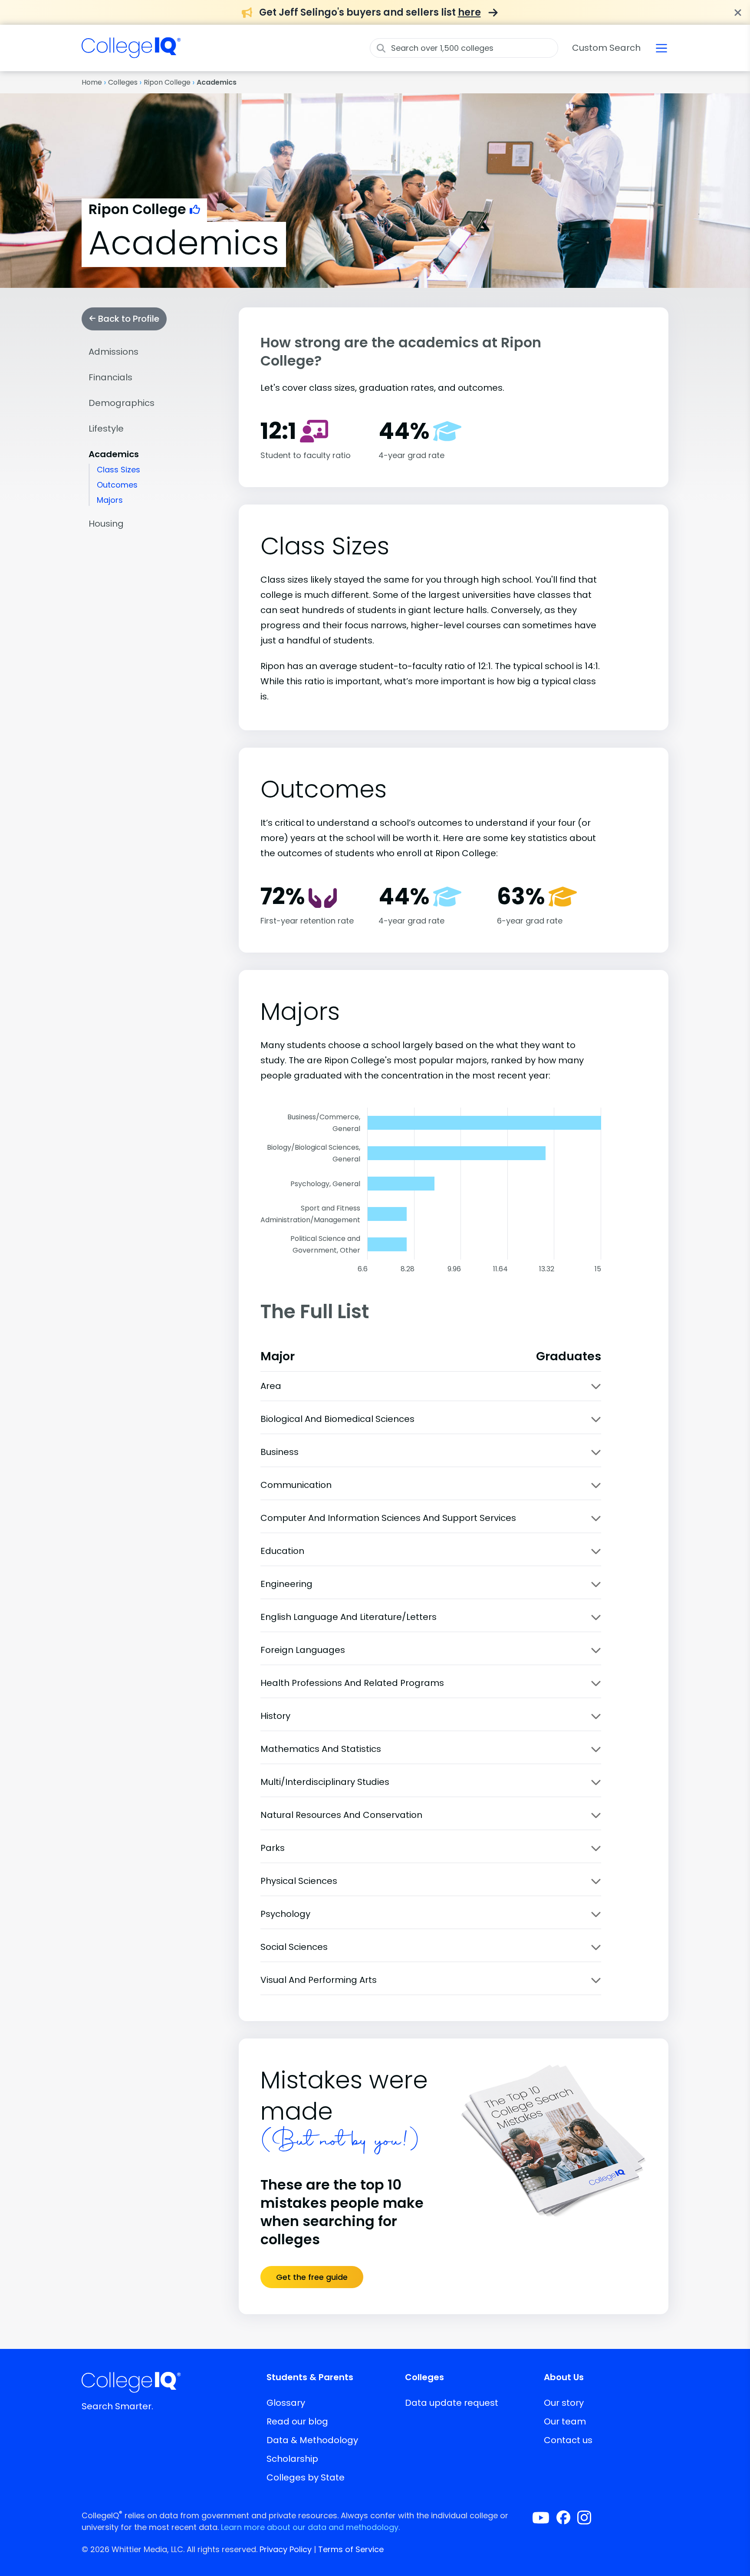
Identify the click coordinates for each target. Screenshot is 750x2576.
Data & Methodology (312, 2440)
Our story (564, 2403)
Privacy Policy (286, 2549)
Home (92, 82)
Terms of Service (351, 2549)
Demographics (122, 403)
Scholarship (292, 2459)
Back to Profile (128, 319)
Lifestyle (106, 429)
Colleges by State (306, 2477)
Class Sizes (118, 470)
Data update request (452, 2403)
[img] (131, 53)
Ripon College (167, 82)
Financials (110, 377)
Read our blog (297, 2421)
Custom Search (606, 48)
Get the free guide (312, 2277)
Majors (110, 500)
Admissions (113, 352)
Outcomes (117, 485)
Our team (565, 2421)
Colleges (123, 82)
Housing (106, 524)
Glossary (286, 2403)
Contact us (568, 2440)
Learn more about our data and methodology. (310, 2527)
